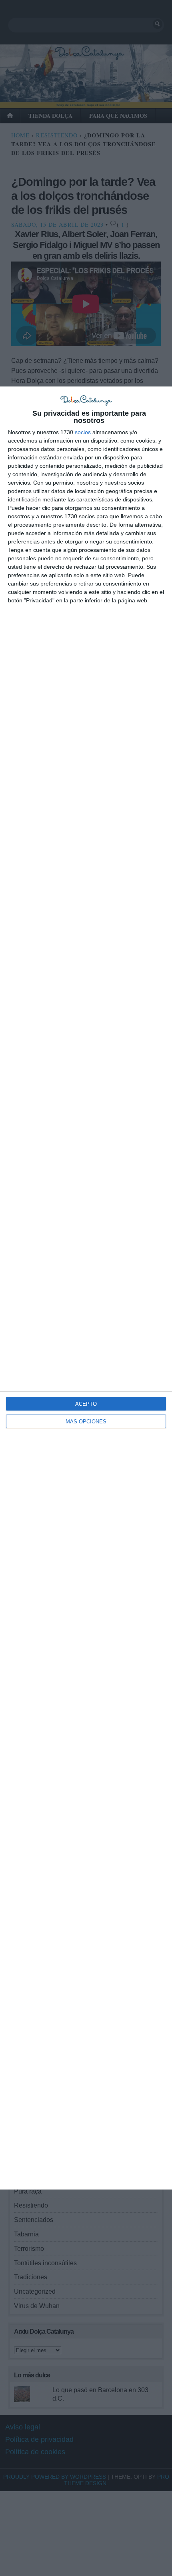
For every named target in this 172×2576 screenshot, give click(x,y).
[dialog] (86, 1288)
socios (83, 432)
